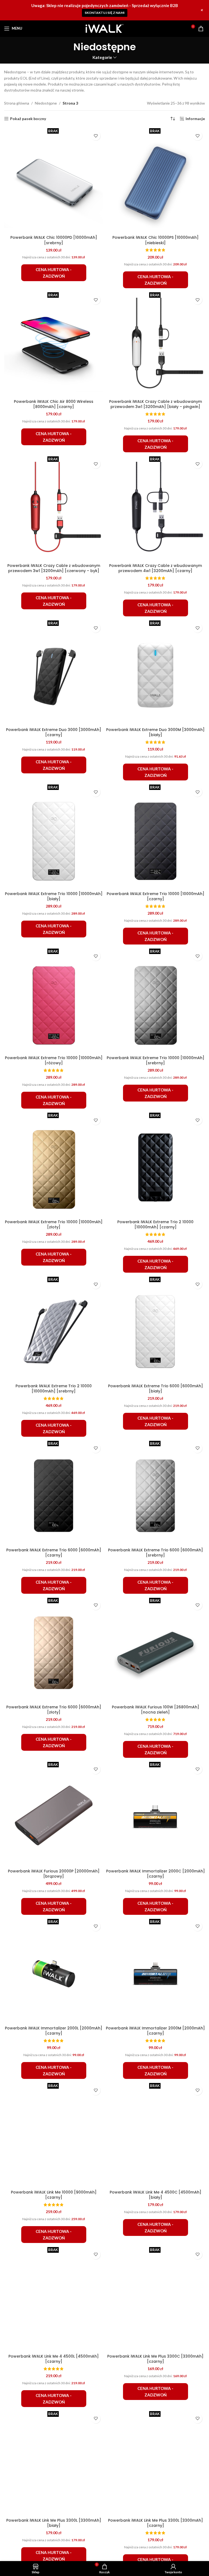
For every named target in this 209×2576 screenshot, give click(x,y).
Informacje (195, 119)
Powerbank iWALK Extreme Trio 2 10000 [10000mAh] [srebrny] (54, 1389)
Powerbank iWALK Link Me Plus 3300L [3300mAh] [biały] (54, 2523)
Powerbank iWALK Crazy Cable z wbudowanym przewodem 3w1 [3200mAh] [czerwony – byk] (54, 568)
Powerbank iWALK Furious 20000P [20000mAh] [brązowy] (54, 1874)
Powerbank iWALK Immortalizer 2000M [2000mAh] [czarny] (155, 2031)
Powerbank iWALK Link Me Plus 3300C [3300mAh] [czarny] (155, 2359)
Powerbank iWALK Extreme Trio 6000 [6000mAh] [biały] (156, 1389)
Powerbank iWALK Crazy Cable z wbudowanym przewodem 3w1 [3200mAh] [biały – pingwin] (156, 404)
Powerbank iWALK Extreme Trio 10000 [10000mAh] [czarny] (156, 896)
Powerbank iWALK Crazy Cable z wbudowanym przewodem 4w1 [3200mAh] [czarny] (156, 568)
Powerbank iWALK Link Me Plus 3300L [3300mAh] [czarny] (156, 2523)
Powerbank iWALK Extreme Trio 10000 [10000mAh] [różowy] (54, 1060)
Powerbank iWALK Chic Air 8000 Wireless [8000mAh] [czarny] (54, 404)
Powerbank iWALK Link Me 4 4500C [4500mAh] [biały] (156, 2195)
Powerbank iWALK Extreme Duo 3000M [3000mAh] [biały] (155, 732)
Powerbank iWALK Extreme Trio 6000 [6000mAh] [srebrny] (156, 1553)
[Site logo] (105, 28)
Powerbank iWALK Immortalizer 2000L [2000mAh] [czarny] (54, 2031)
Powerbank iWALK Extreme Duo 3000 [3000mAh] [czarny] (54, 732)
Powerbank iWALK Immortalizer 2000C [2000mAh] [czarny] (156, 1874)
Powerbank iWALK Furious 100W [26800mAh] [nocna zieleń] (156, 1710)
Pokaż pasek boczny (28, 119)
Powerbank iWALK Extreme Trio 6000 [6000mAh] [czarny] (54, 1553)
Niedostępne (46, 103)
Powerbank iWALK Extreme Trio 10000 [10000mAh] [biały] (54, 896)
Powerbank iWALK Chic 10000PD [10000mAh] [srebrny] (54, 240)
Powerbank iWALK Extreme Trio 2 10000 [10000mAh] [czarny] (155, 1225)
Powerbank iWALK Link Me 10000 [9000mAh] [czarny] (54, 2195)
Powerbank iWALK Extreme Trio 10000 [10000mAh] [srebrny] (156, 1060)
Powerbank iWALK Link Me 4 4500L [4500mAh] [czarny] (54, 2359)
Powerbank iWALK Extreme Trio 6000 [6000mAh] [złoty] (54, 1710)
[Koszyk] (201, 29)
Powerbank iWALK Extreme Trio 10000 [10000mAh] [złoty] (54, 1225)
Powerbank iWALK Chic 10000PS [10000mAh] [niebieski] (156, 240)
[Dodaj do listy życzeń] (96, 136)
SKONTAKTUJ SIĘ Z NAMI (105, 13)
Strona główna (17, 103)
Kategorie (102, 57)
